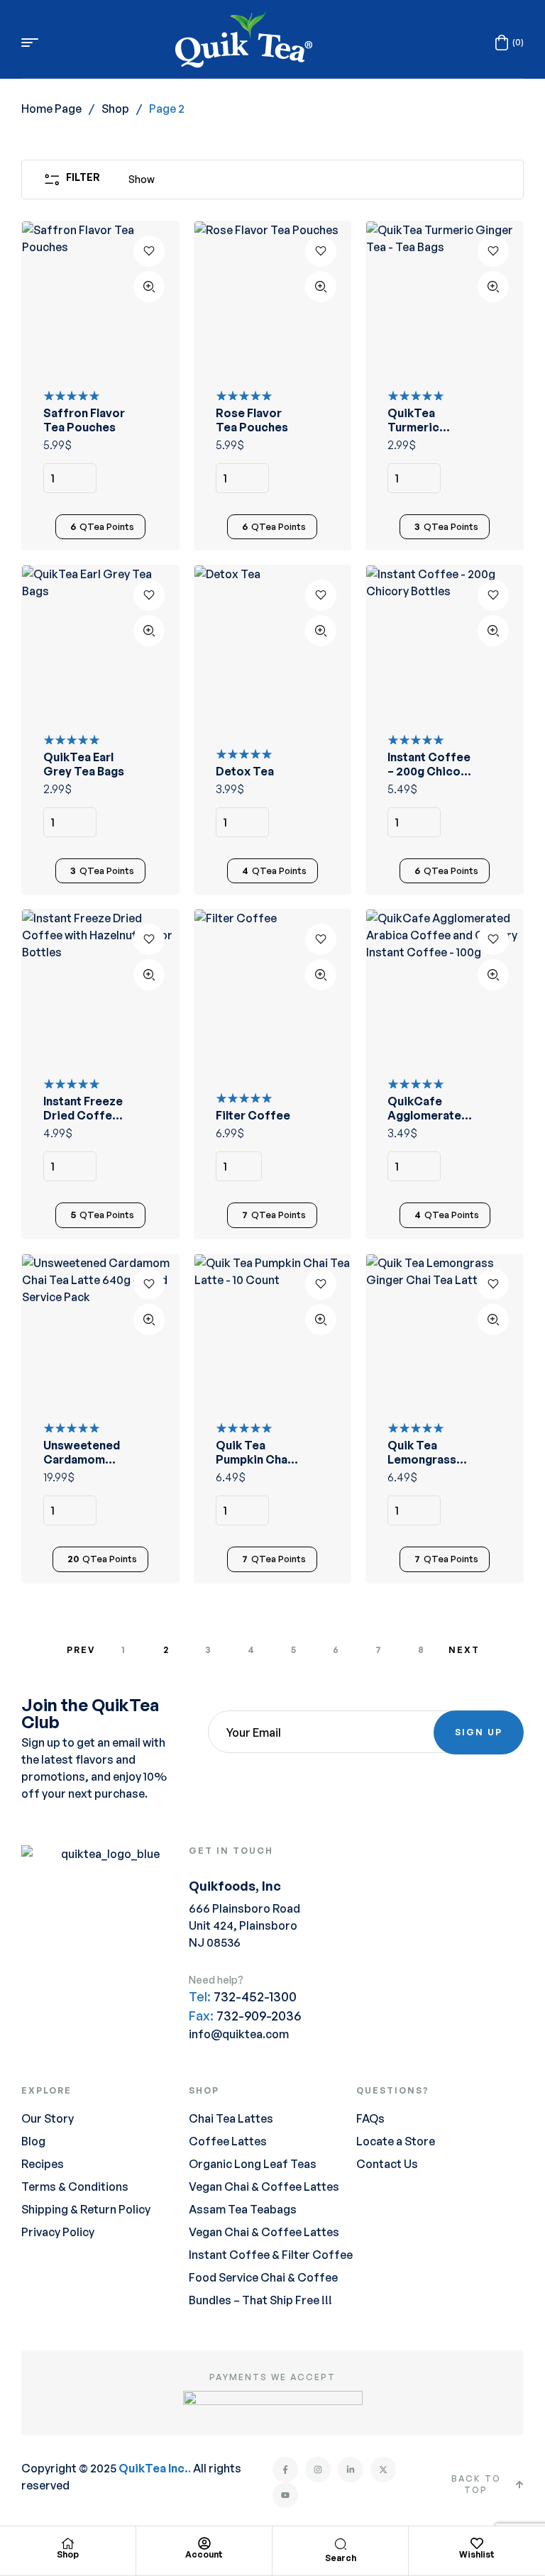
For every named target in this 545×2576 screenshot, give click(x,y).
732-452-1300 (255, 1996)
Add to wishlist (149, 251)
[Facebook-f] (285, 2470)
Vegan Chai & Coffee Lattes (264, 2187)
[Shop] (68, 2543)
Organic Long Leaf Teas (253, 2164)
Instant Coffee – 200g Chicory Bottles (430, 771)
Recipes (43, 2164)
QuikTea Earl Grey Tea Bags (84, 764)
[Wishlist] (477, 2543)
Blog (33, 2141)
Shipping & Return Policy (86, 2209)
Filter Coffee (253, 1115)
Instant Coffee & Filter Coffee (271, 2255)
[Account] (204, 2543)
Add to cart (149, 478)
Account (204, 2554)
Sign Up (479, 1732)
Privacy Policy (58, 2232)
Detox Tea (245, 771)
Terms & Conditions (75, 2187)
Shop (115, 109)
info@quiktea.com (239, 2034)
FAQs (370, 2118)
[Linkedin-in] (351, 2470)
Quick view (149, 287)
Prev (81, 1650)
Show (142, 179)
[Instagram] (318, 2470)
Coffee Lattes (228, 2141)
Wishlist (477, 2554)
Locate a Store (396, 2141)
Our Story (48, 2118)
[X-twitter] (383, 2470)
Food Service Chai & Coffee (263, 2277)
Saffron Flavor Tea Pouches (84, 420)
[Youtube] (285, 2495)
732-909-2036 (259, 2016)
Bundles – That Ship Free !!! (260, 2300)
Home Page (51, 109)
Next (464, 1650)
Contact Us (387, 2164)
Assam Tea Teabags (243, 2209)
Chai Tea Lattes (231, 2118)
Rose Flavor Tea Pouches (252, 420)
